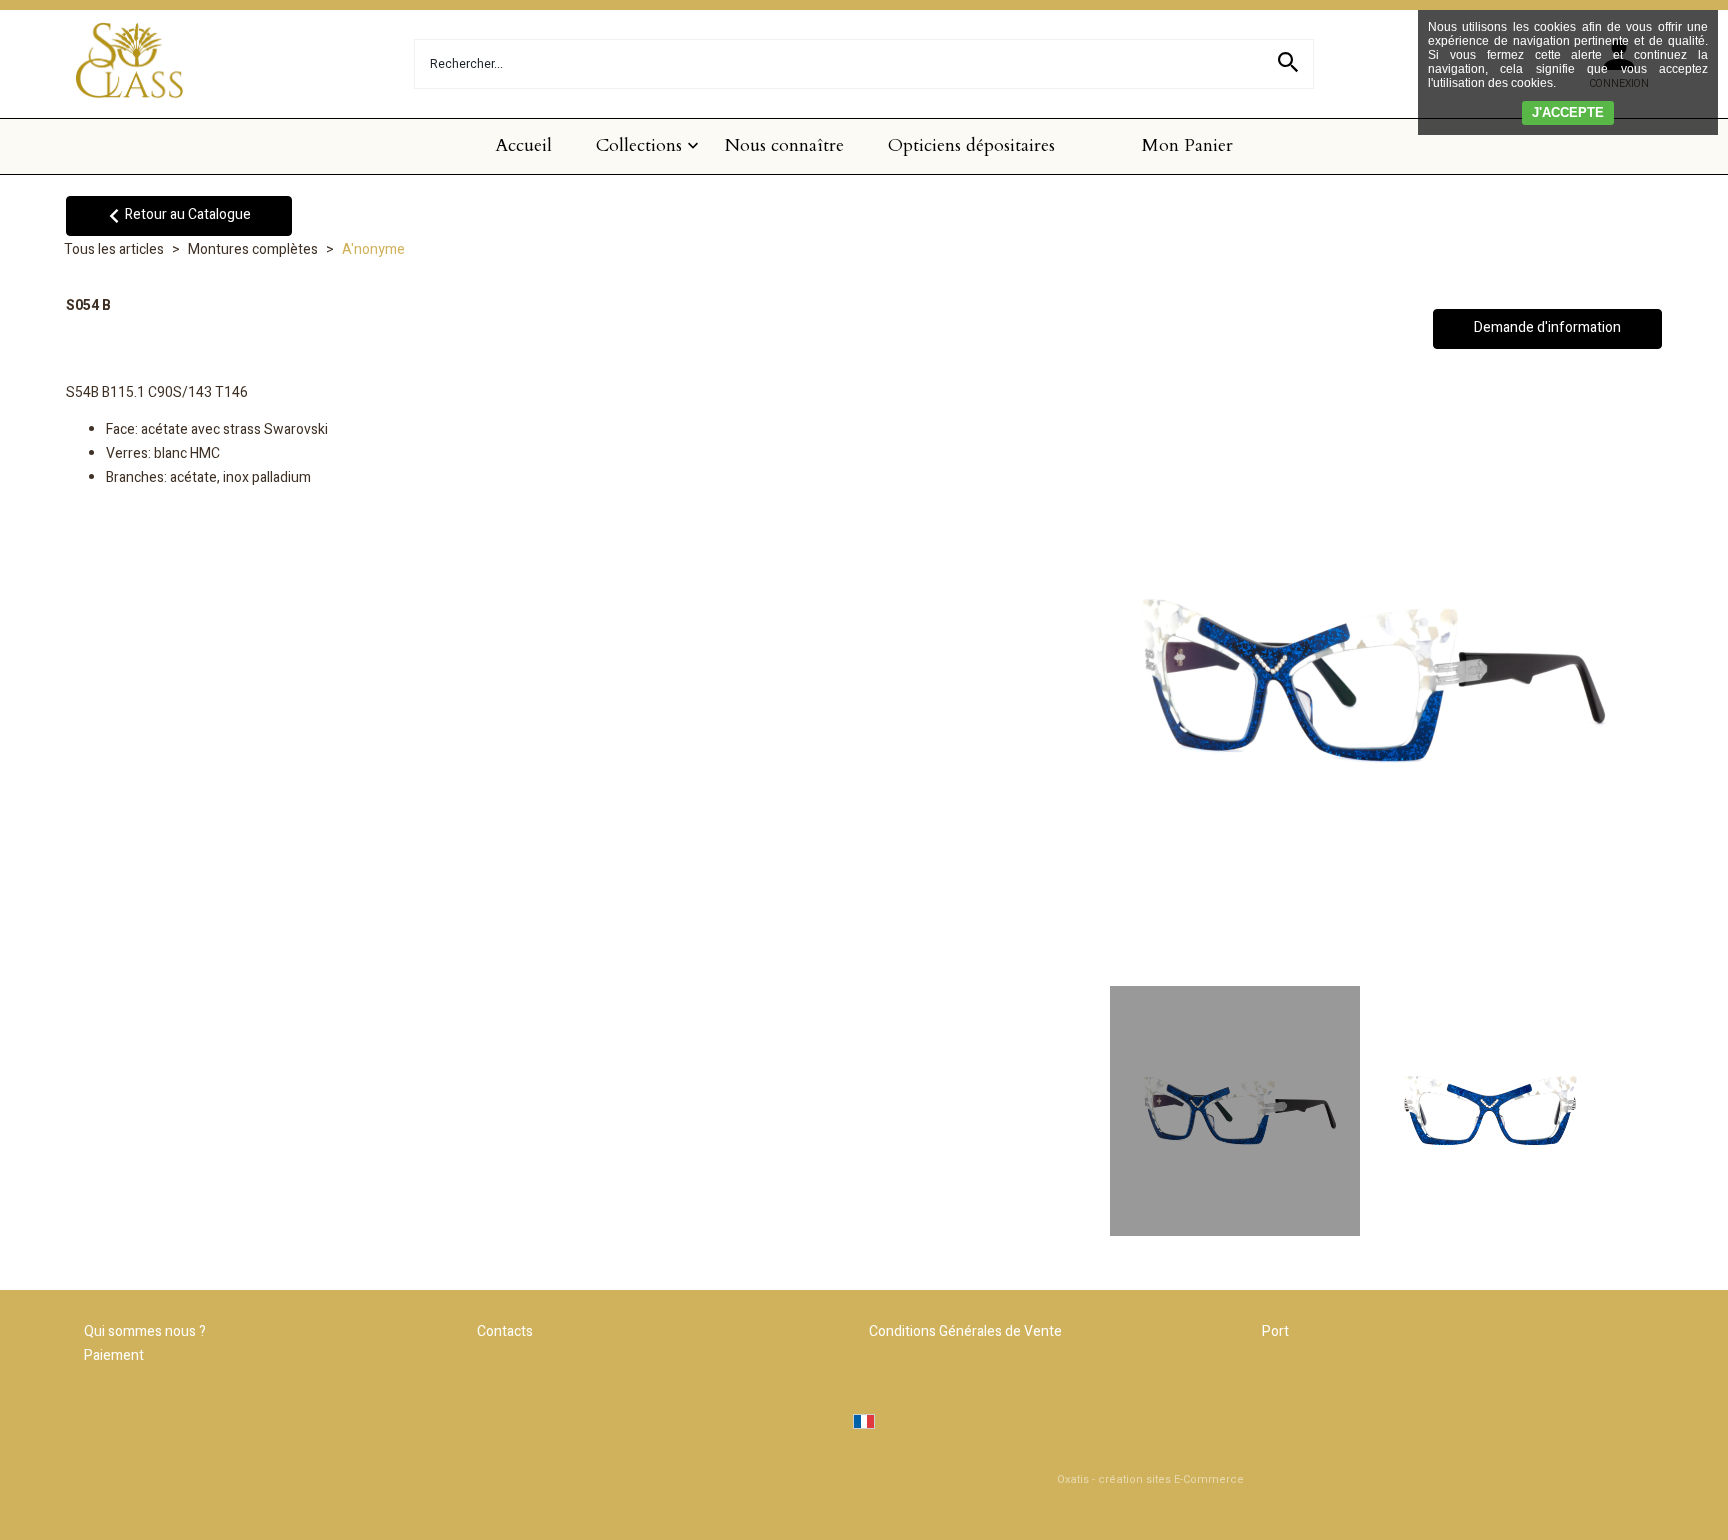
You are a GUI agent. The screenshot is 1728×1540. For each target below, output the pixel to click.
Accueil (523, 145)
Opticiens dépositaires (971, 145)
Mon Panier (1187, 145)
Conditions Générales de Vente (965, 1331)
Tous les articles (114, 249)
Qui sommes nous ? (145, 1331)
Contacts (505, 1331)
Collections (639, 145)
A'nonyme (373, 249)
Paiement (114, 1355)
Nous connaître (784, 145)
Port (1275, 1331)
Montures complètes (253, 249)
